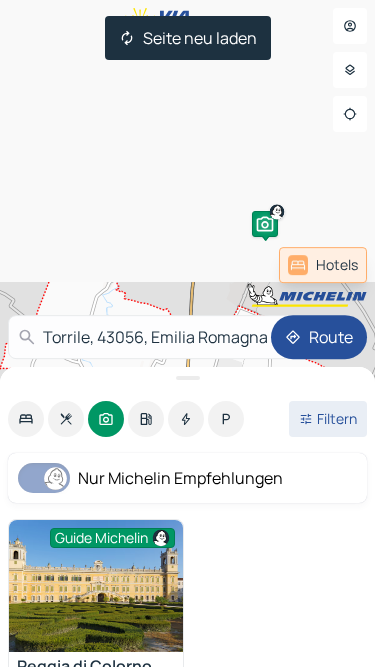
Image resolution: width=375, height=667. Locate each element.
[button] (265, 224)
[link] (323, 265)
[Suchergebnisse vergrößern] (187, 378)
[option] (26, 419)
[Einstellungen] (350, 70)
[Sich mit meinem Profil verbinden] (350, 26)
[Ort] (350, 114)
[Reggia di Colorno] (96, 586)
